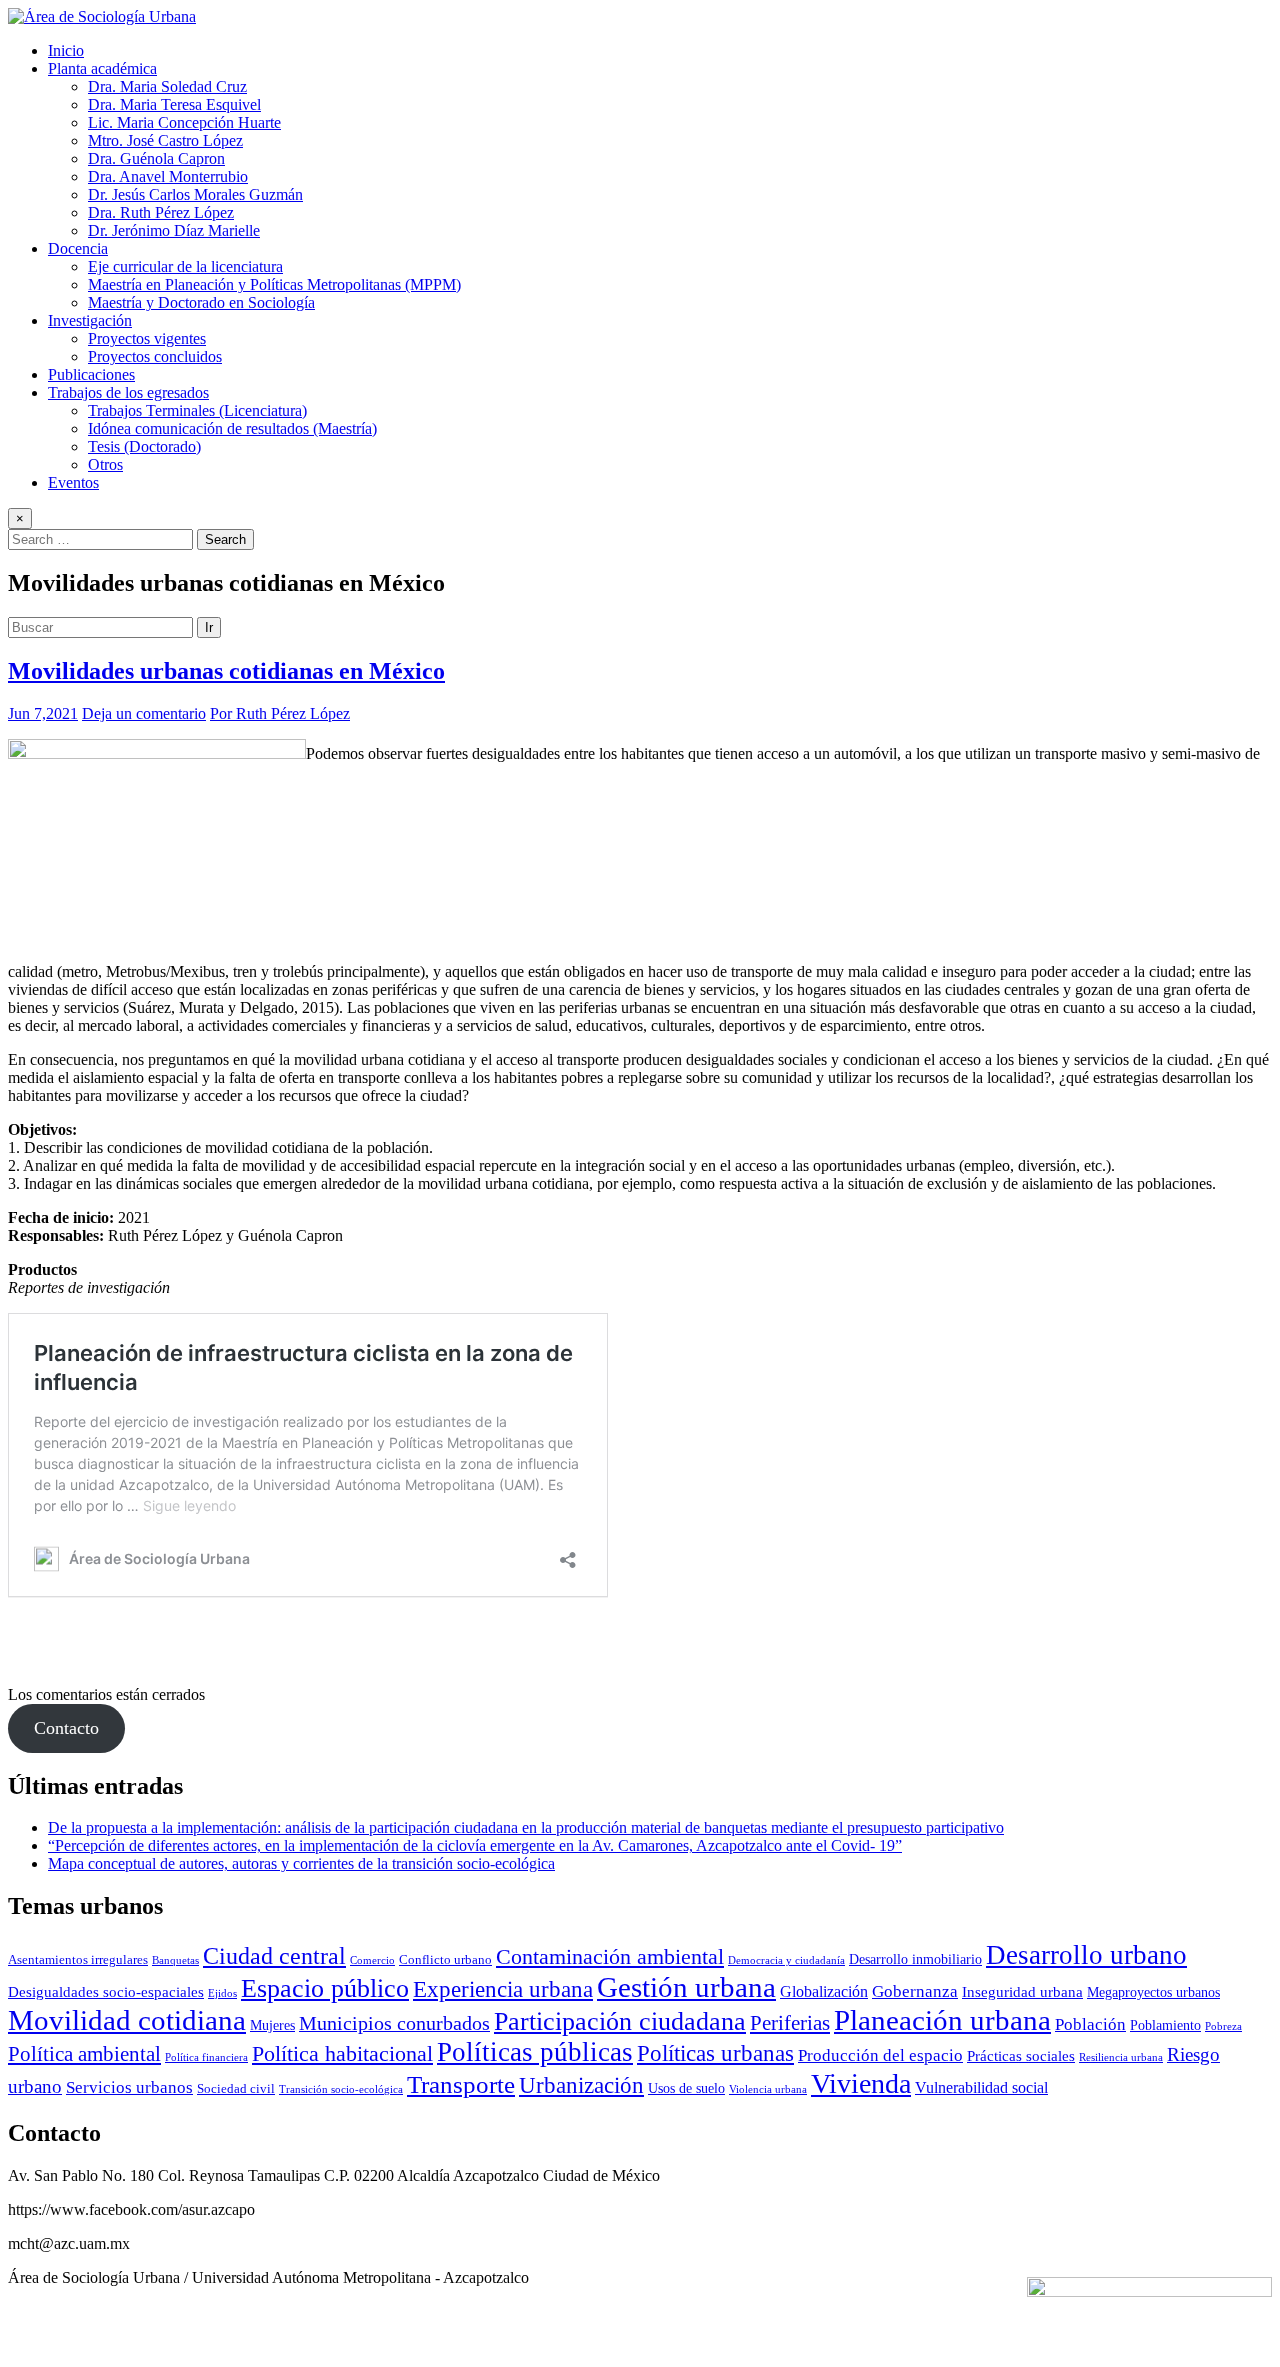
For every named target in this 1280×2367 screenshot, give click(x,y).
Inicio (66, 50)
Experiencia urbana (503, 1989)
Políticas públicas (535, 2052)
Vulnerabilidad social (981, 2087)
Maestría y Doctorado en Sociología (201, 302)
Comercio (372, 1960)
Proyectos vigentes (147, 338)
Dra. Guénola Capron (156, 158)
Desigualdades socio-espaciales (106, 1991)
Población (1090, 2024)
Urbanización (581, 2085)
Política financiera (206, 2057)
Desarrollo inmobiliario (915, 1959)
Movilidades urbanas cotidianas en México (226, 671)
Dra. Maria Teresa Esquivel (174, 104)
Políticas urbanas (715, 2053)
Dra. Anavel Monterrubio (168, 176)
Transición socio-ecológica (341, 2089)
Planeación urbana (942, 2020)
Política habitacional (342, 2054)
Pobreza (1223, 2026)
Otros (105, 464)
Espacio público (325, 1988)
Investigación (90, 320)
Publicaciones (91, 374)
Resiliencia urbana (1121, 2057)
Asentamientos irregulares (78, 1960)
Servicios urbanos (129, 2087)
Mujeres (272, 2025)
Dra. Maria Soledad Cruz (167, 86)
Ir (209, 627)
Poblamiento (1165, 2025)
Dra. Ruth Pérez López (161, 212)
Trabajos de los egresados (128, 392)
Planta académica (102, 68)
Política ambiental (84, 2054)
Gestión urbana (686, 1987)
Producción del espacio (880, 2055)
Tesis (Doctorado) (144, 446)
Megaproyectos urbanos (1153, 1992)
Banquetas (175, 1960)
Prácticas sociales (1021, 2055)
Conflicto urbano (445, 1960)
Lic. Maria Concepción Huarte (184, 122)
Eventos (73, 482)
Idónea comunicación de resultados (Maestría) (232, 428)
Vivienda (861, 2083)
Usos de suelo (686, 2088)
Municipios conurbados (394, 2023)
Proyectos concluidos (155, 356)
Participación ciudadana (620, 2021)
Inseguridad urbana (1022, 1991)
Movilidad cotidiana (127, 2020)
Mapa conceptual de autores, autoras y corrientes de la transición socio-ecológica (301, 1863)
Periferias (790, 2023)
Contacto (66, 1728)
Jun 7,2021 (43, 713)
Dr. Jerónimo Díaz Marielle (174, 230)
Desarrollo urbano (1086, 1955)
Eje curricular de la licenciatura (185, 266)
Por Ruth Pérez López (280, 713)
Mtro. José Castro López (165, 140)
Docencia (78, 248)
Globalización (824, 1991)
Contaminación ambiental (610, 1957)
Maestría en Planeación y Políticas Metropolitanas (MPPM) (274, 284)
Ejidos (222, 1993)
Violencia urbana (768, 2089)
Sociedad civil (236, 2089)
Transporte (461, 2084)
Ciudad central (274, 1955)
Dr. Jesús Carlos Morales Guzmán (195, 194)
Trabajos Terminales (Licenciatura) (197, 410)
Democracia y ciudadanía (786, 1960)
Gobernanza (915, 1991)
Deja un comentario (144, 713)
